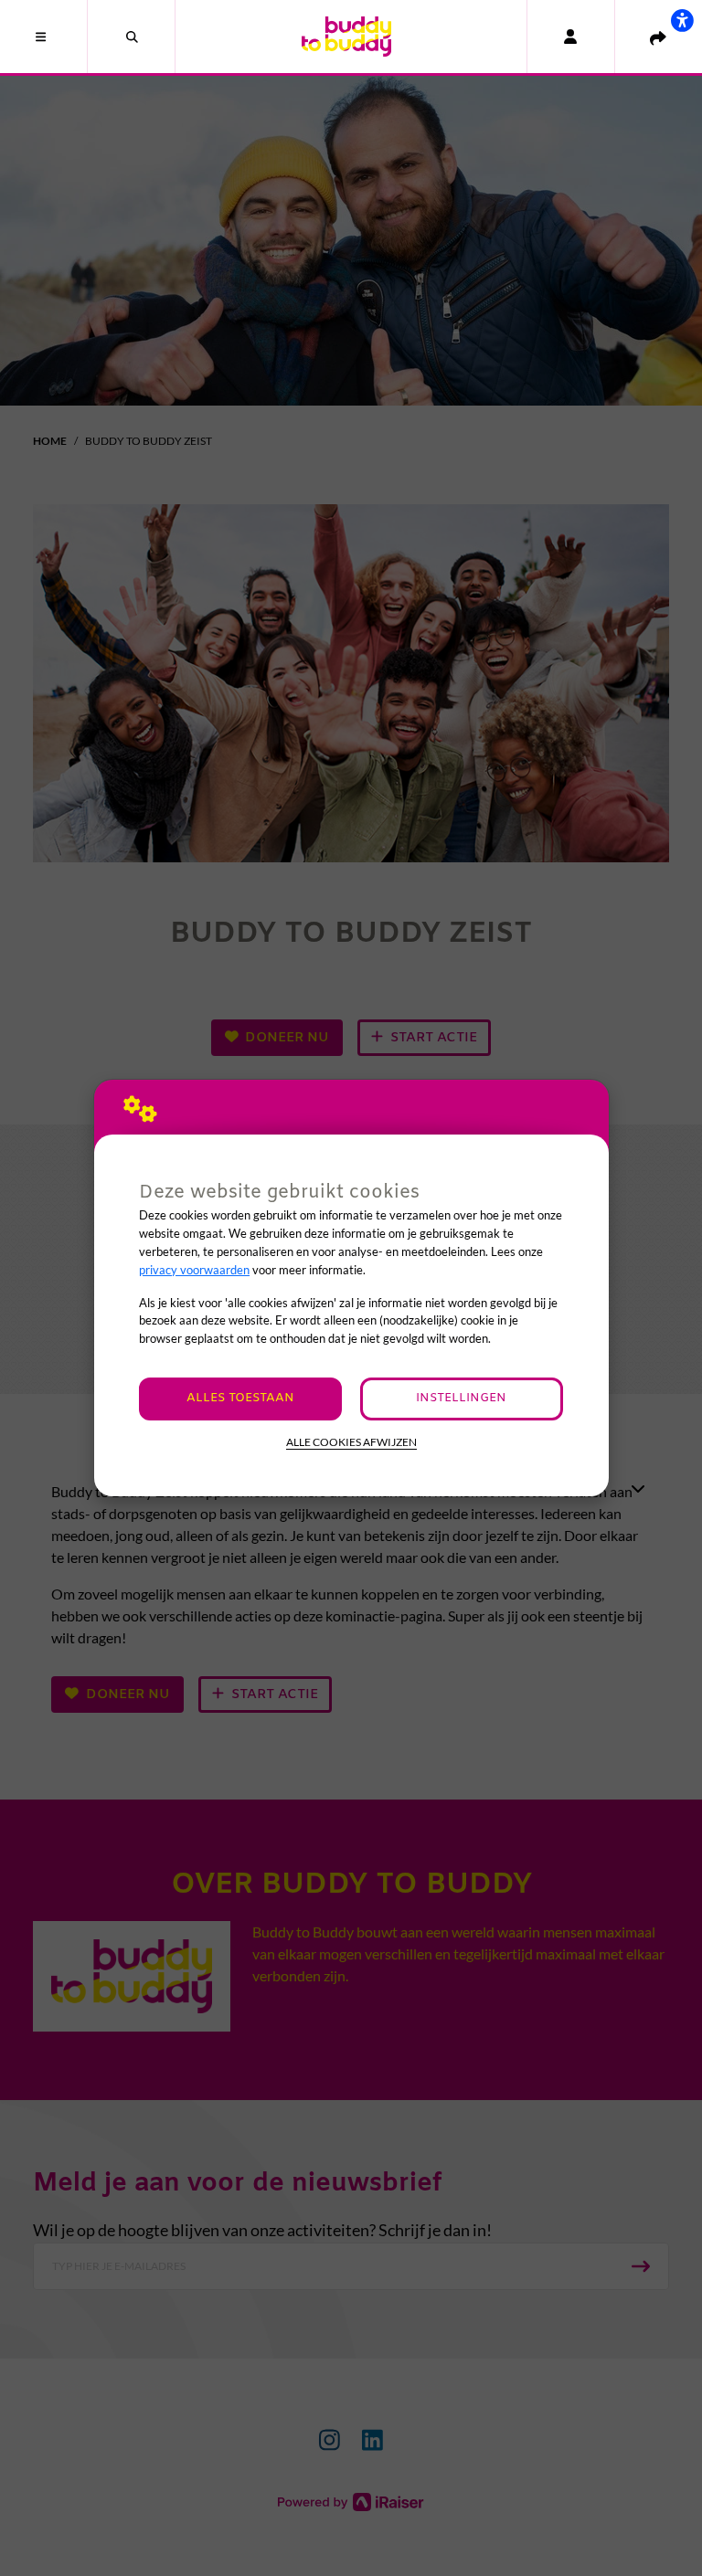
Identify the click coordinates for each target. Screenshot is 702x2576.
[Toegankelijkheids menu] (682, 20)
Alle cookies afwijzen (351, 1442)
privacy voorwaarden (194, 1270)
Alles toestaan (240, 1398)
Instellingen (461, 1398)
